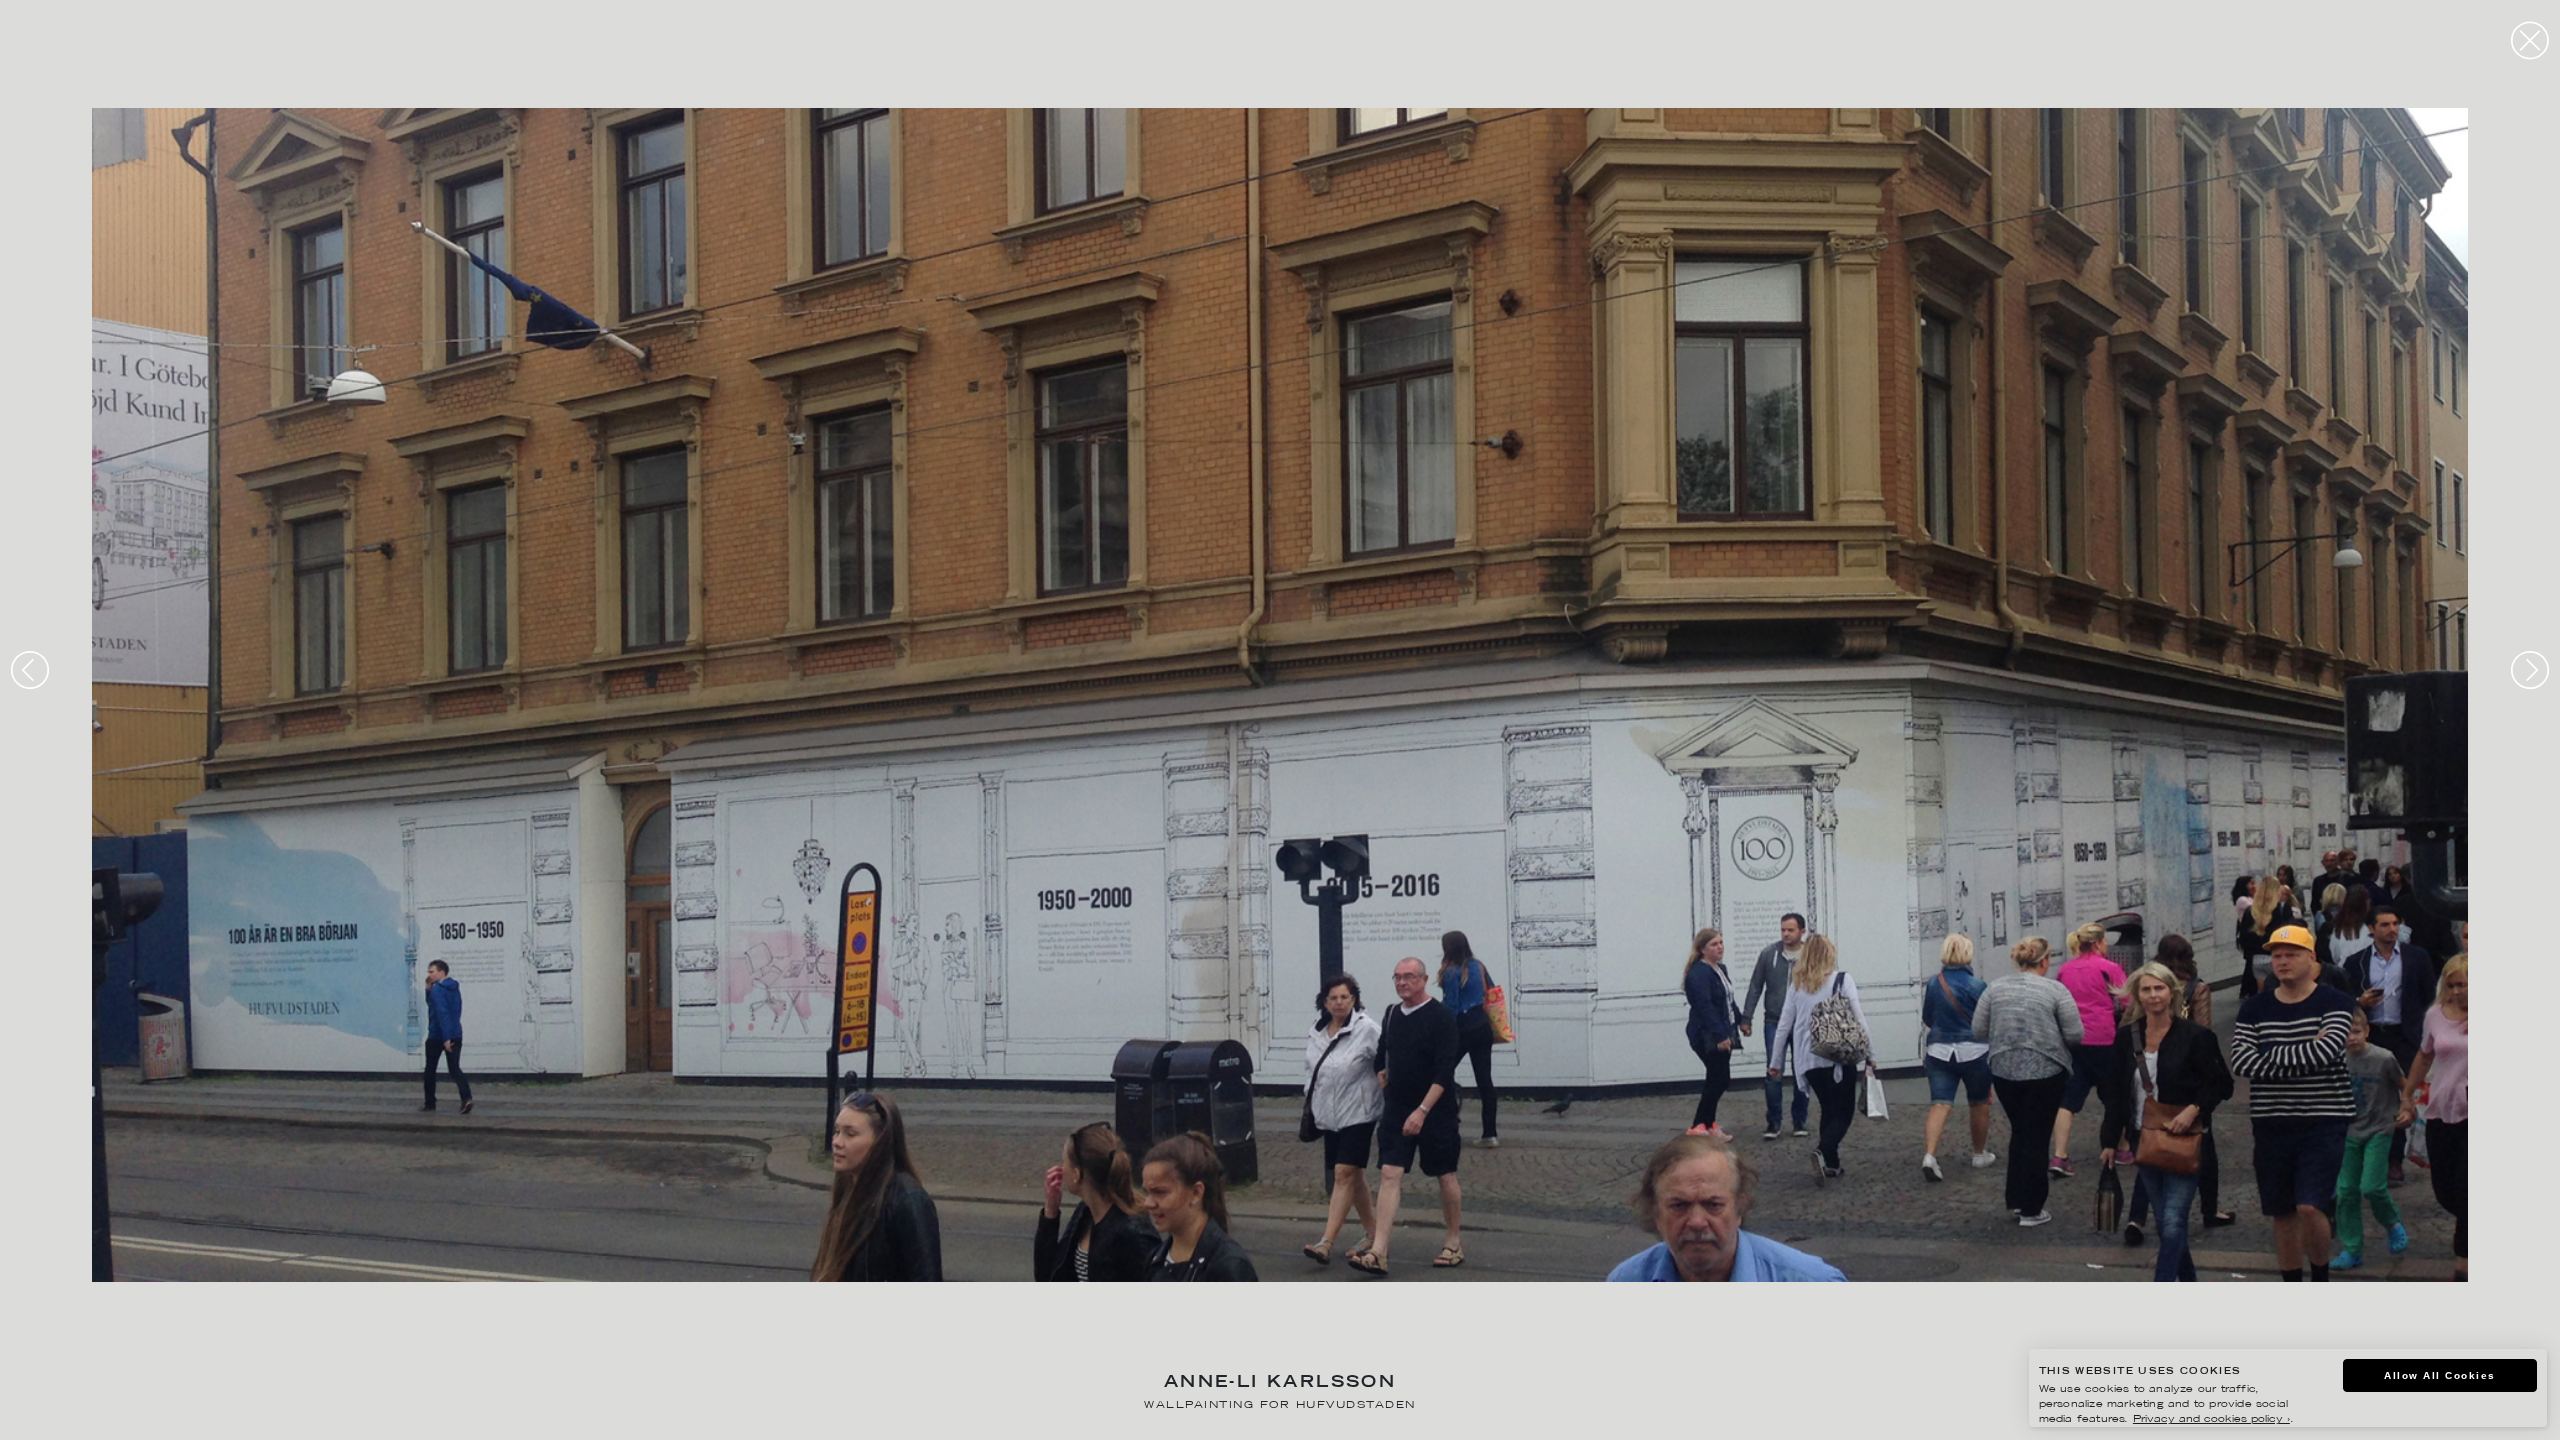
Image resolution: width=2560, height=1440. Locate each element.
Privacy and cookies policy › (2211, 1419)
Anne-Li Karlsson (1280, 1383)
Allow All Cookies (2440, 1375)
